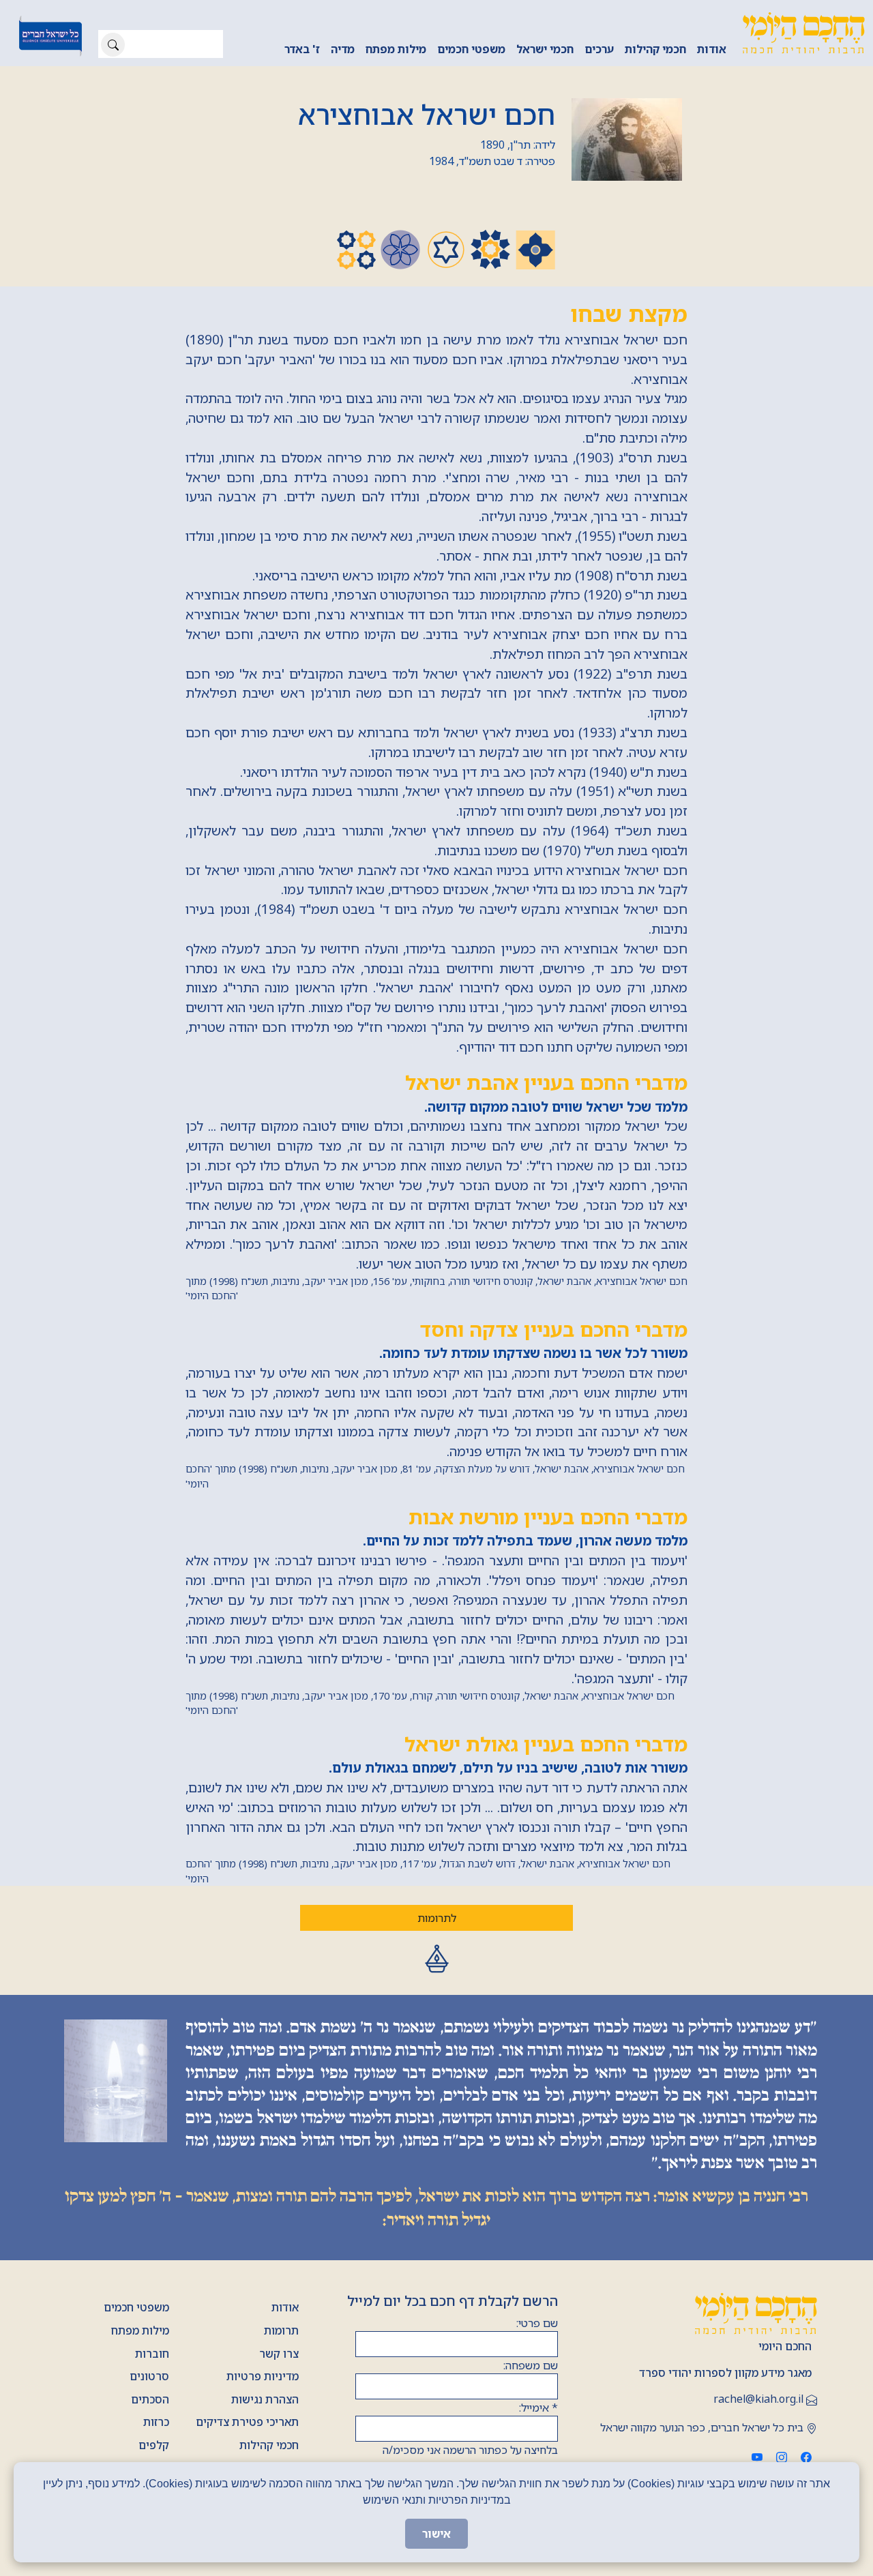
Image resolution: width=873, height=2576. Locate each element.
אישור (436, 2534)
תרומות (281, 2330)
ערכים (599, 49)
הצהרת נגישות (265, 2399)
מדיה (343, 49)
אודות (712, 49)
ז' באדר (302, 49)
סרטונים (149, 2376)
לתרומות (437, 1918)
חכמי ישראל (545, 49)
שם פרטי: (537, 2323)
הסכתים (150, 2399)
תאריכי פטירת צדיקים (247, 2422)
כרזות (156, 2422)
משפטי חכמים (471, 49)
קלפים (154, 2445)
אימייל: (538, 2408)
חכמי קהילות (655, 49)
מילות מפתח (396, 49)
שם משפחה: (531, 2365)
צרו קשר (279, 2354)
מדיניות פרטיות (263, 2376)
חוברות (152, 2354)
